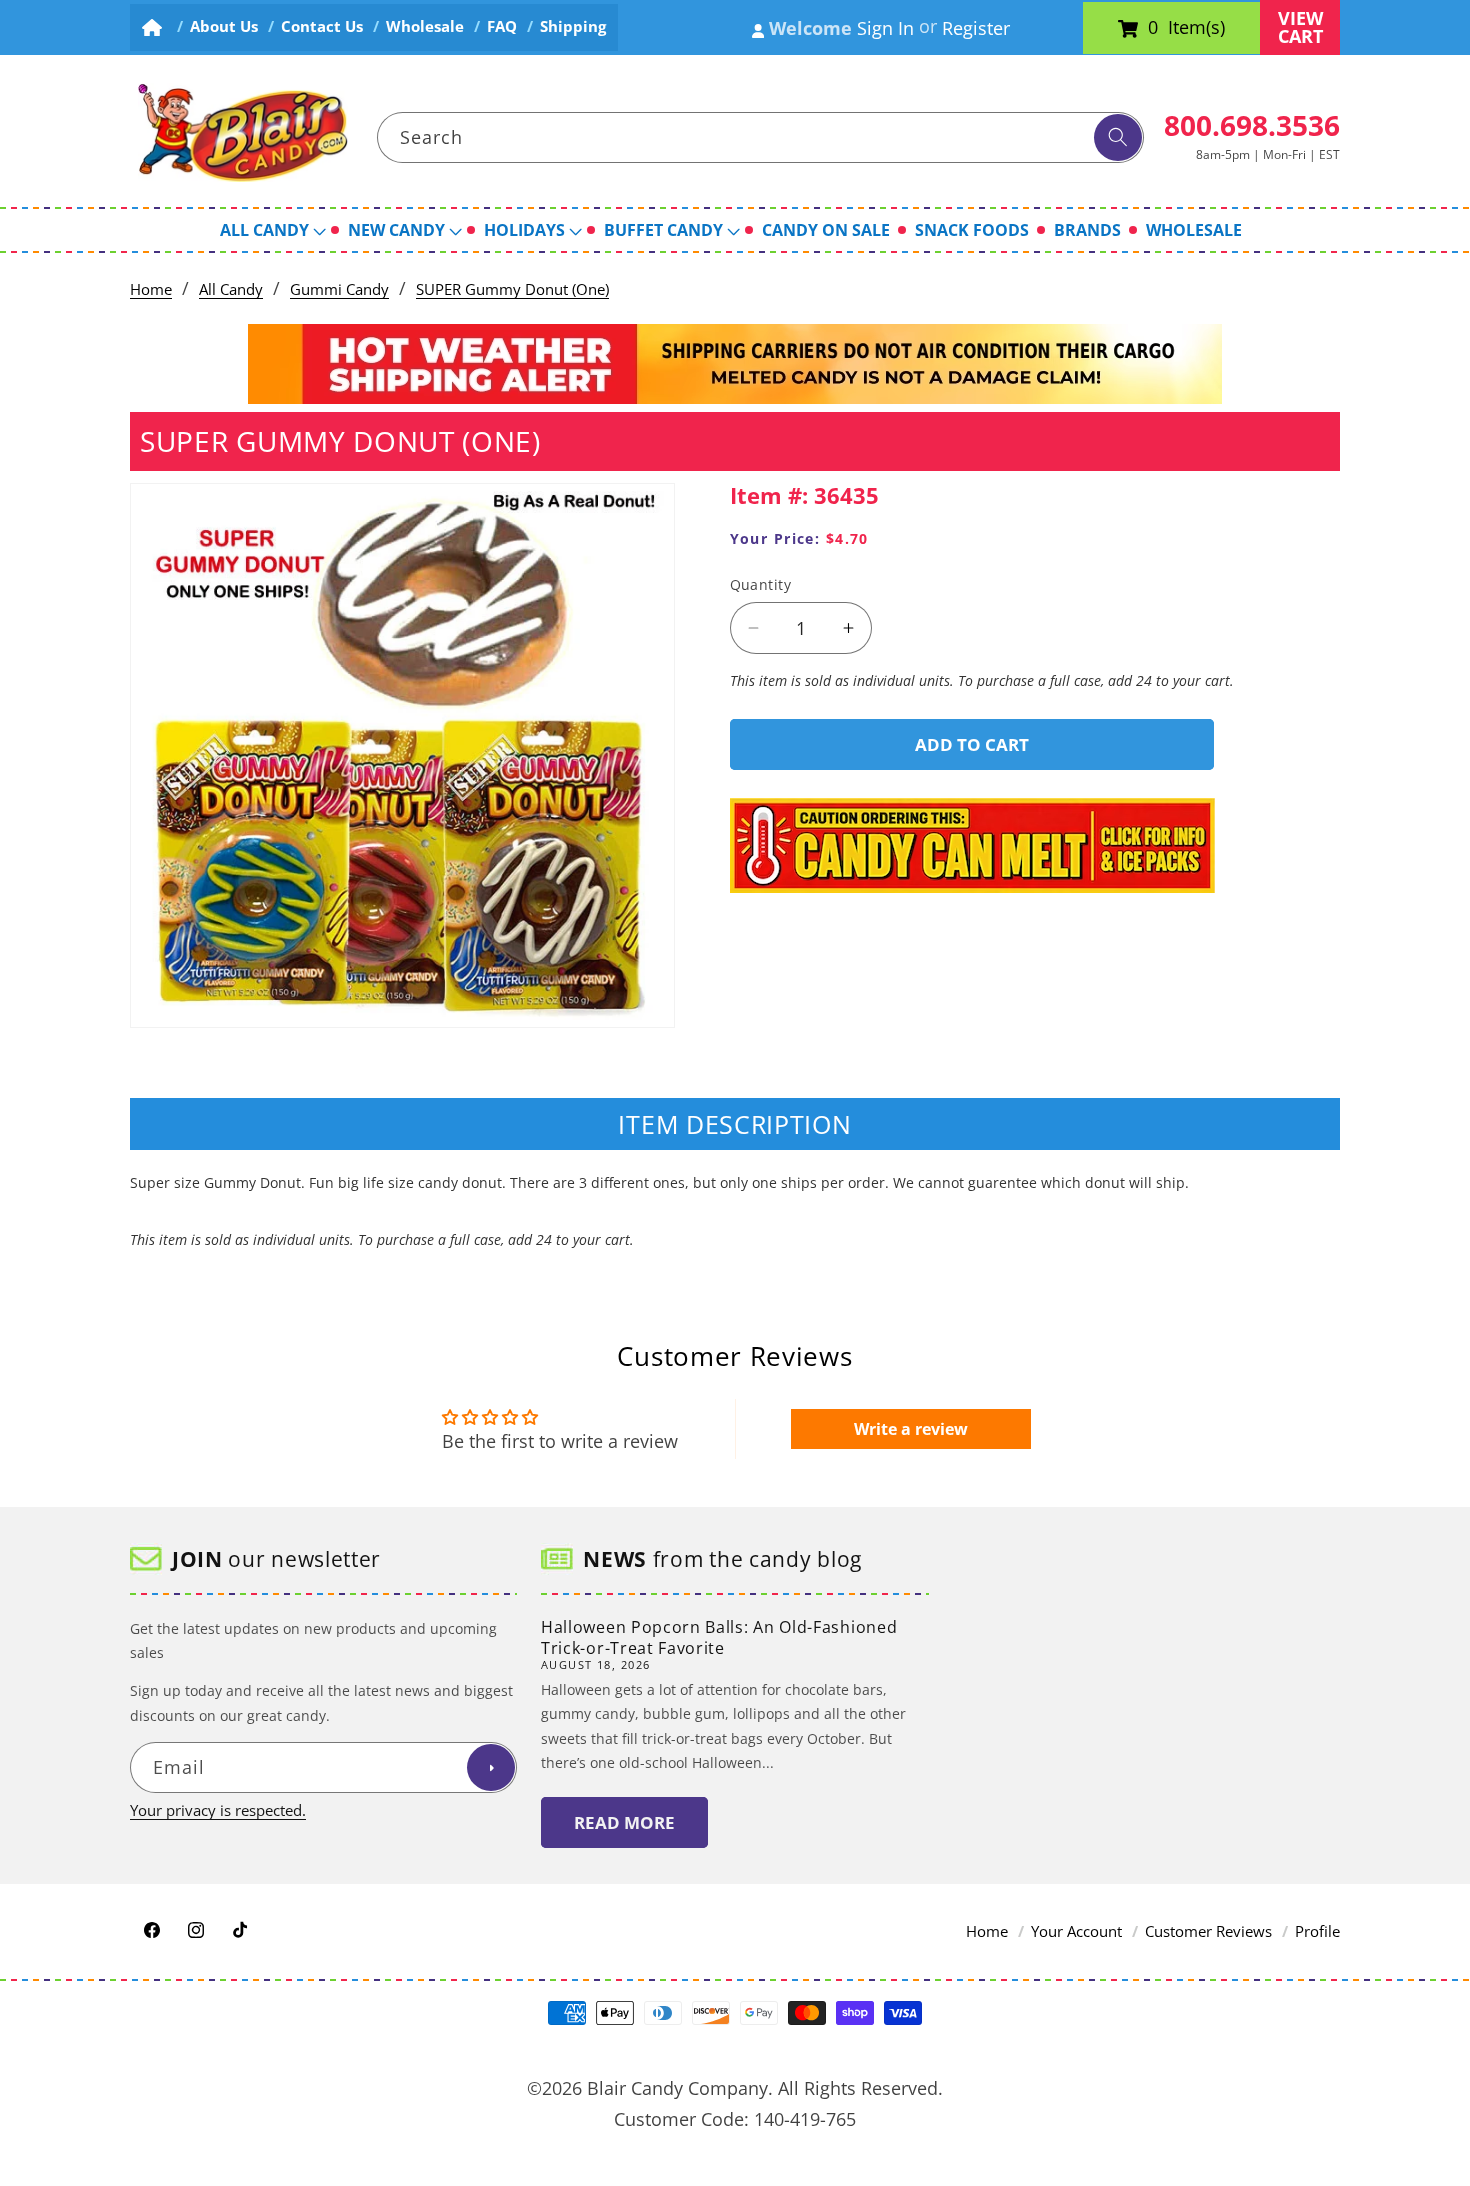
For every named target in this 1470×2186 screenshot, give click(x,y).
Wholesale (425, 26)
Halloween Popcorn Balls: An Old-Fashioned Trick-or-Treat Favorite (719, 1637)
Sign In (885, 28)
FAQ (502, 26)
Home (151, 289)
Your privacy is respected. (218, 1810)
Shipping (573, 26)
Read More (624, 1822)
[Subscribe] (491, 1768)
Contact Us (322, 26)
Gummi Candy (339, 289)
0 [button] (1153, 28)
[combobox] (761, 138)
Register (976, 28)
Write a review (911, 1429)
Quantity (761, 584)
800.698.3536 (1252, 125)
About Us (224, 26)
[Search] (1118, 138)
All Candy (231, 289)
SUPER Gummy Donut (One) (512, 289)
